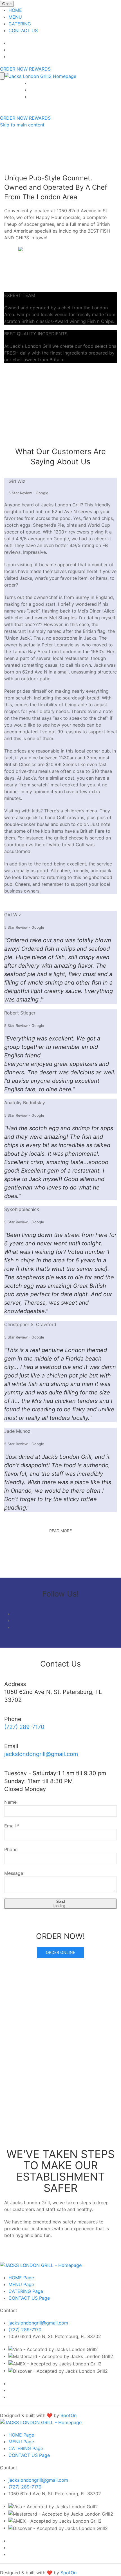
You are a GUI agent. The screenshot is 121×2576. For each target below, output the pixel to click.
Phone (11, 1849)
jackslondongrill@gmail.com (41, 1754)
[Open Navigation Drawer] (2, 76)
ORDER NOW (14, 118)
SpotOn (69, 2415)
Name (10, 1802)
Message (14, 1873)
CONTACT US (23, 30)
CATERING (20, 24)
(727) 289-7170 (24, 1727)
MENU (15, 17)
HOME (15, 10)
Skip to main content (22, 125)
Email (12, 1826)
